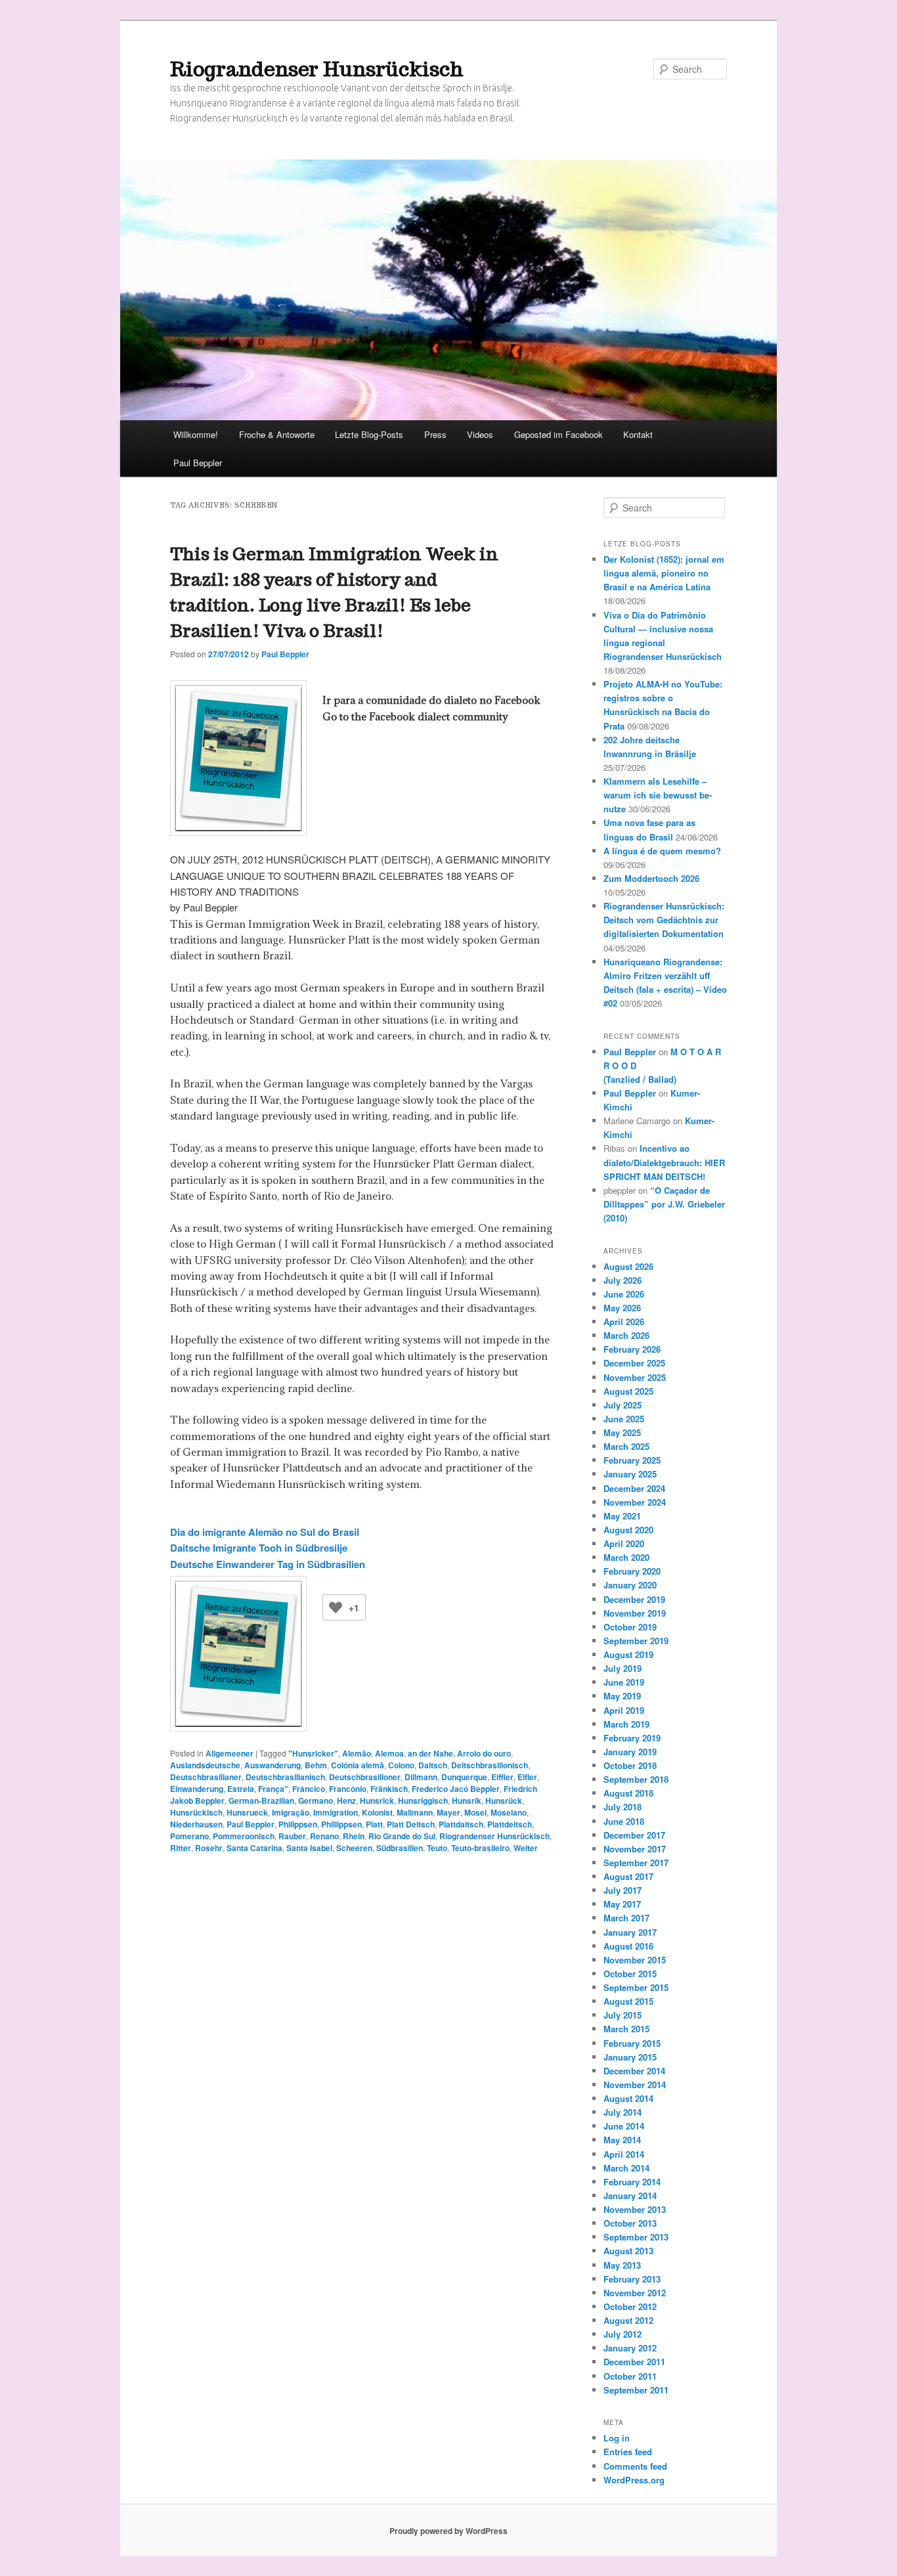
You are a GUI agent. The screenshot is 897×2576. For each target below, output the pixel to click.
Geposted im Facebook (558, 434)
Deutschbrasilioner (365, 1777)
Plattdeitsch (510, 1824)
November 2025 (635, 1377)
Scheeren (354, 1848)
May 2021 (622, 1516)
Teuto (437, 1848)
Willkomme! (196, 434)
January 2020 (630, 1585)
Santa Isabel (309, 1848)
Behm (316, 1765)
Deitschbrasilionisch (490, 1765)
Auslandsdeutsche (205, 1765)
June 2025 (624, 1419)
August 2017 (628, 1876)
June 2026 (624, 1294)
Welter (526, 1848)
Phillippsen (341, 1824)
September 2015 (636, 1987)
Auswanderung (273, 1765)
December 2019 (634, 1599)
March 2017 (626, 1918)
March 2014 (626, 2168)
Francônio (348, 1789)
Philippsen (298, 1824)
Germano (316, 1801)
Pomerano (189, 1836)
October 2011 (630, 2376)
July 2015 (623, 2015)
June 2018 (624, 1821)
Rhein (354, 1836)
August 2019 (628, 1654)
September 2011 (636, 2390)
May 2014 (622, 2140)
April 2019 (624, 1710)
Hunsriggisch (423, 1801)
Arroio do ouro (484, 1753)
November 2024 (635, 1502)
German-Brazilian (261, 1801)
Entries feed (628, 2452)
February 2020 (632, 1571)
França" (273, 1789)
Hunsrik (467, 1801)
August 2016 (628, 1946)
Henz (346, 1801)
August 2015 (628, 2001)
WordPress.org (634, 2480)
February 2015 (632, 2043)
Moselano (509, 1812)
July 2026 (623, 1280)
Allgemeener (230, 1753)
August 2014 (628, 2098)
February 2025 (632, 1460)
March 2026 (626, 1335)
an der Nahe (430, 1753)
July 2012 (623, 2334)
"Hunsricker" (313, 1753)
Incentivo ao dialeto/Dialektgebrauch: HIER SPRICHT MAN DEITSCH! (664, 1162)
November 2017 (635, 1849)
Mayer (448, 1812)
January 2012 (630, 2348)
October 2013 (630, 2223)
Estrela (241, 1789)
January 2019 (630, 1752)
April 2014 (624, 2154)
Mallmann (415, 1812)
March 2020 (626, 1557)
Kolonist (377, 1812)
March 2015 (626, 2029)
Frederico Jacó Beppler (456, 1789)
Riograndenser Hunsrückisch (317, 69)
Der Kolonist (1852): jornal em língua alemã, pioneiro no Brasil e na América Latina (664, 573)
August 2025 (628, 1391)
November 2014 (635, 2085)
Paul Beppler (198, 463)
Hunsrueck (247, 1812)
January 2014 (630, 2195)
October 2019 (630, 1627)
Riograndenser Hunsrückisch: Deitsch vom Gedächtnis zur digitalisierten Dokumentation (664, 920)
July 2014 (623, 2112)
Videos (480, 434)
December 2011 (634, 2362)
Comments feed (635, 2466)
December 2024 (634, 1488)
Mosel (475, 1812)
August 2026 (628, 1266)
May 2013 (622, 2265)
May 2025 (622, 1432)
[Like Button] (336, 1607)
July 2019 (623, 1668)
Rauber (292, 1836)
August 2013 (628, 2251)
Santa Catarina (254, 1848)
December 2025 (634, 1363)
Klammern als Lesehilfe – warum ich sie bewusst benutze (658, 795)
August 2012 (628, 2320)
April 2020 (624, 1543)
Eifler (527, 1777)
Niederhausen (196, 1824)
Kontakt (638, 434)
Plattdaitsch (461, 1824)
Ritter (181, 1848)
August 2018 (628, 1793)
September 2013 (636, 2237)
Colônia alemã (358, 1765)
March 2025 (626, 1446)
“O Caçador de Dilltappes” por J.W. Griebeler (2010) (664, 1204)
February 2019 (632, 1738)
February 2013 (632, 2279)
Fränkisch (389, 1789)
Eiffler (502, 1777)
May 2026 (622, 1308)
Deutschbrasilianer (206, 1777)
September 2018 (636, 1779)
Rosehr (209, 1848)
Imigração (291, 1812)
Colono (401, 1765)
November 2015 (635, 1960)
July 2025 (623, 1405)
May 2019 (622, 1696)
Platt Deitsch (411, 1824)
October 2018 (630, 1765)
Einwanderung (197, 1789)
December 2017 (634, 1835)
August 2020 (628, 1530)
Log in (617, 2438)
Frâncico (309, 1789)
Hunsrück (504, 1801)
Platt (374, 1824)
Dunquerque (464, 1777)
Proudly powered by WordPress (448, 2531)
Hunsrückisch (196, 1812)
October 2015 (630, 1974)
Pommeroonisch (244, 1836)
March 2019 (626, 1724)
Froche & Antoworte (277, 434)
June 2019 (624, 1682)
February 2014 (632, 2182)
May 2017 (622, 1904)
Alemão (357, 1753)
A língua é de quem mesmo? (662, 851)
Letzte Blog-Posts (369, 434)
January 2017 (630, 1932)
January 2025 (630, 1474)
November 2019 (635, 1613)
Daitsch (433, 1765)
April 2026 (624, 1321)
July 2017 (623, 1890)
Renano (324, 1836)
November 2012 (635, 2293)
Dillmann (421, 1777)
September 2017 (636, 1863)
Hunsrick (377, 1801)
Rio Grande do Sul (402, 1836)
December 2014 (634, 2071)
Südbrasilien (400, 1848)
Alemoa (389, 1753)
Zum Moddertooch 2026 (651, 878)
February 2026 (632, 1349)
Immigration (336, 1812)
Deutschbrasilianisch (285, 1777)
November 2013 (635, 2209)
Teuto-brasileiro (480, 1848)
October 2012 (630, 2306)
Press (435, 434)
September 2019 (636, 1641)
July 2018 (623, 1807)
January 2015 (630, 2057)
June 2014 (624, 2126)
